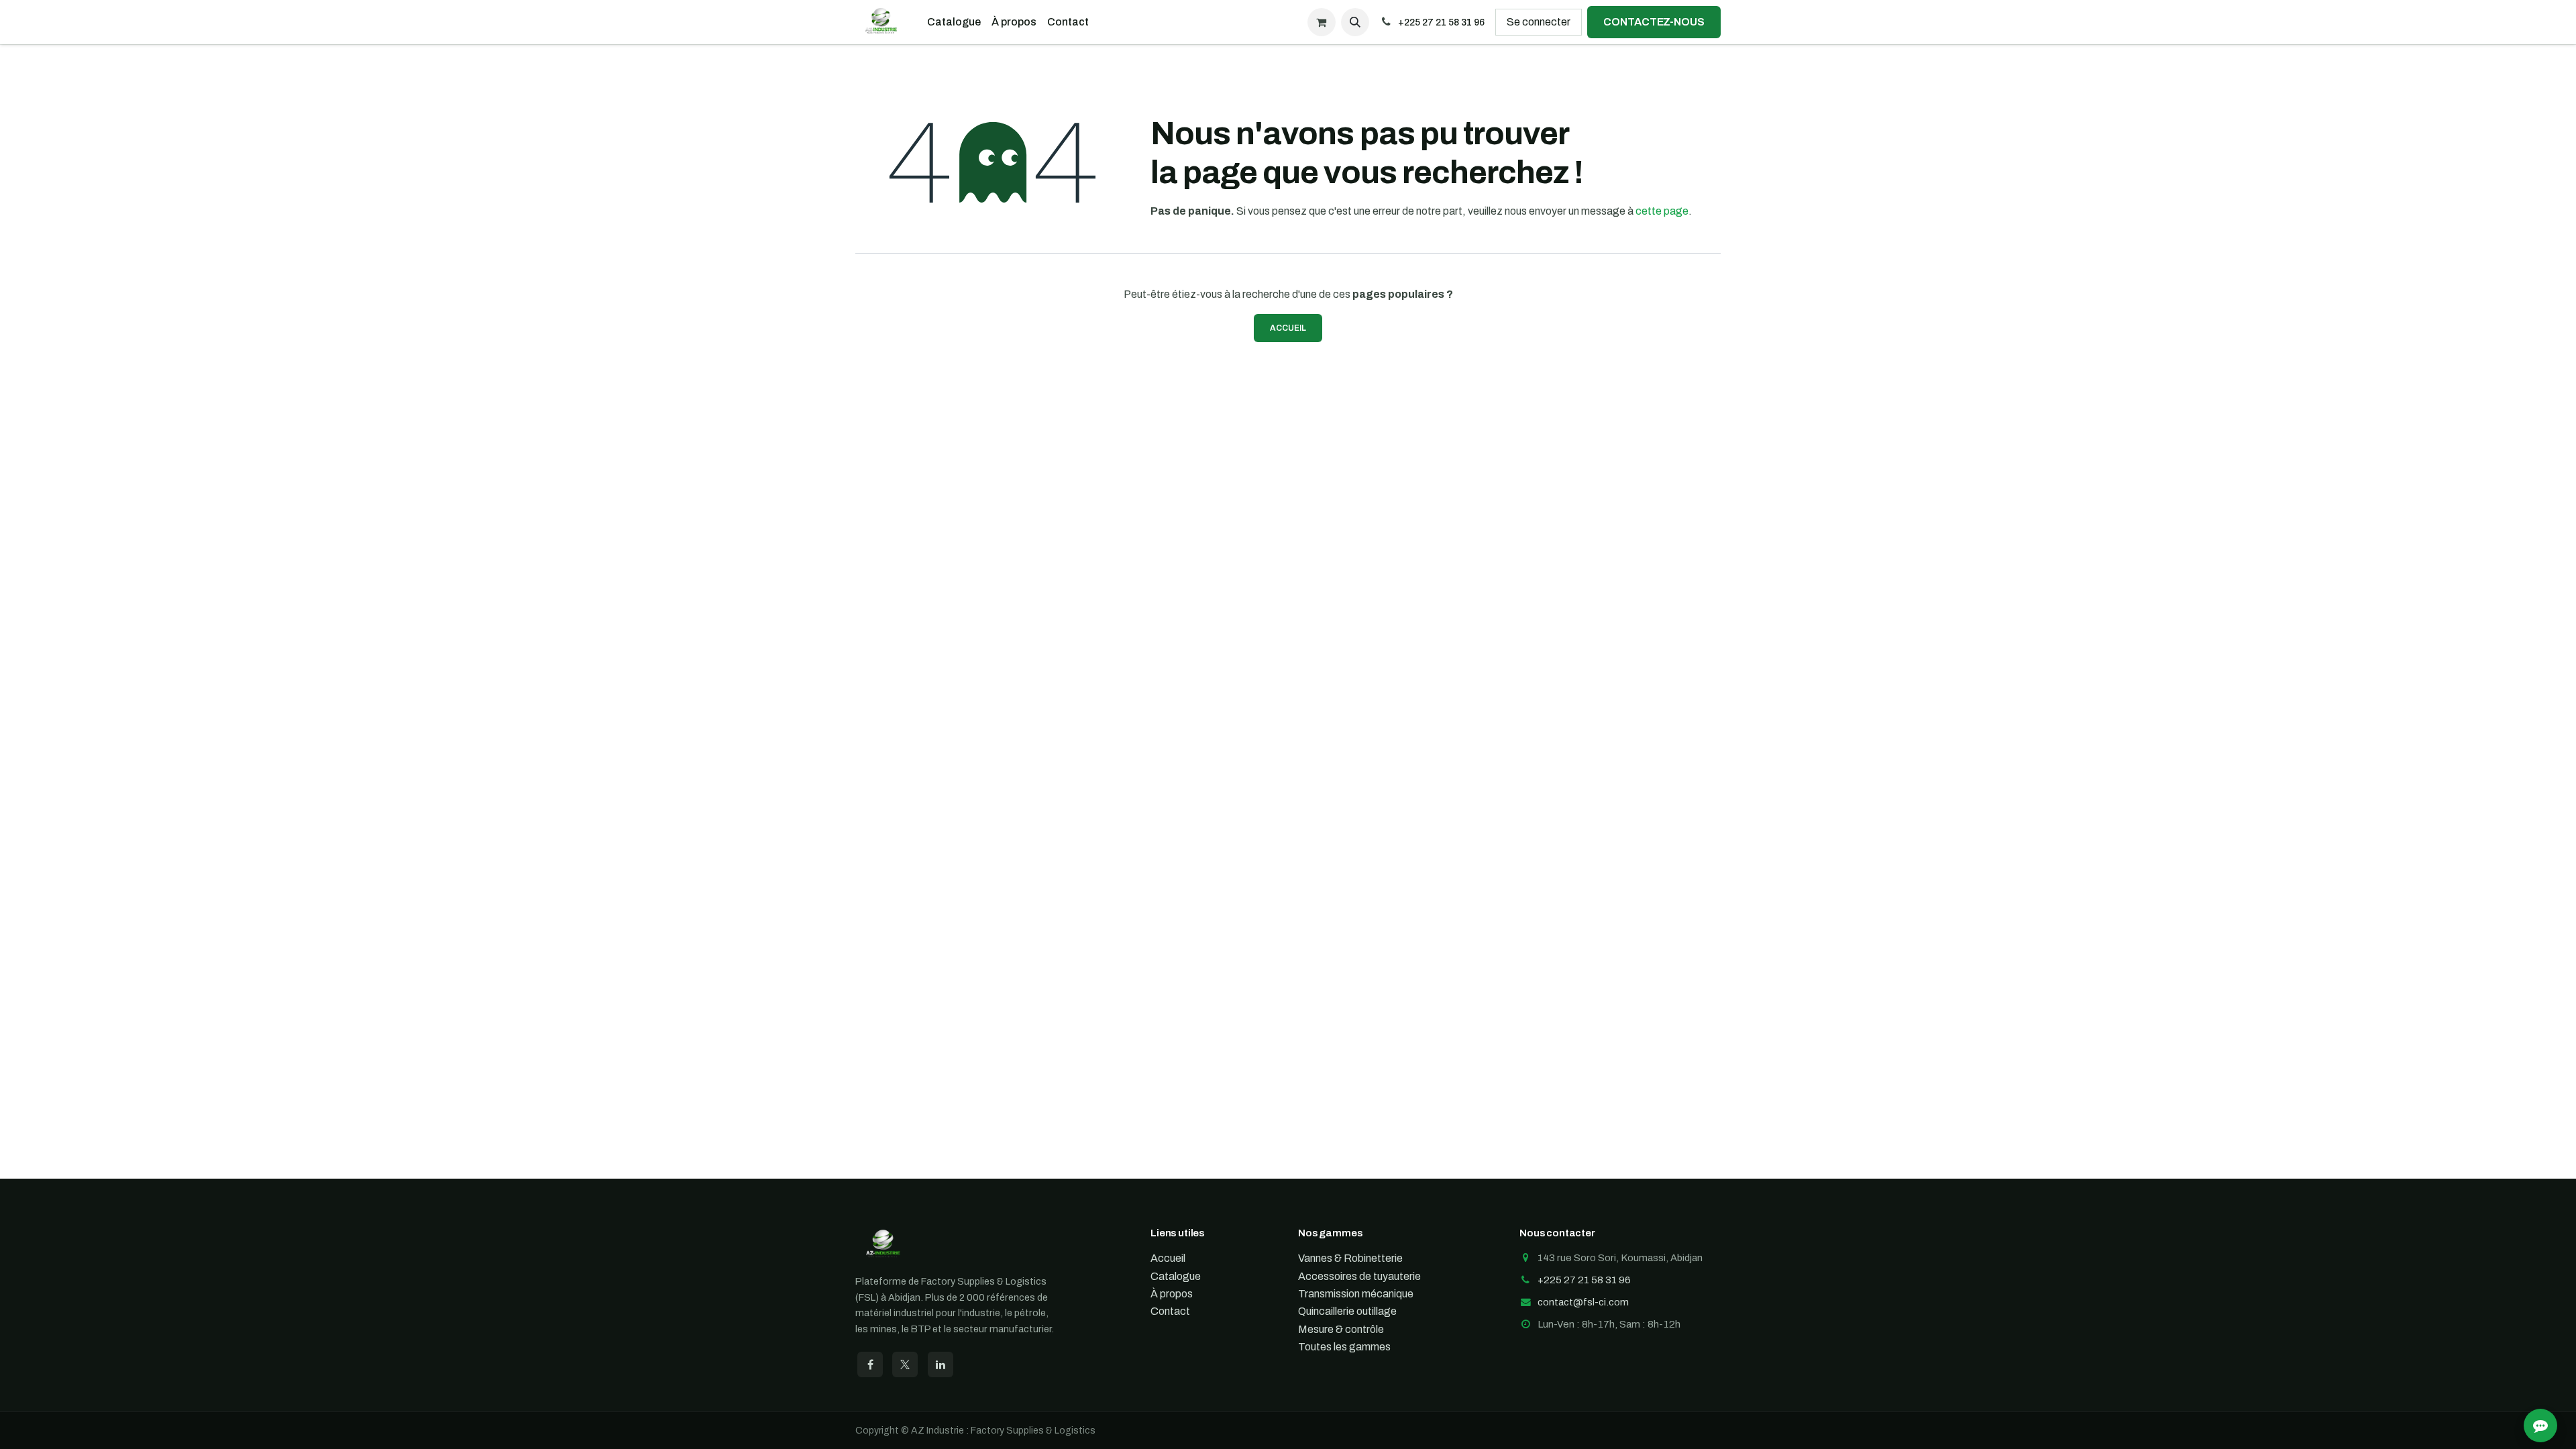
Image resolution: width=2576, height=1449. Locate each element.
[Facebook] (870, 1364)
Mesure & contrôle (1341, 1329)
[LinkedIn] (941, 1364)
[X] (905, 1364)
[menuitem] (954, 22)
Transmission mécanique (1356, 1294)
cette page (1662, 211)
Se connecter (1539, 22)
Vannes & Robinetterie (1350, 1258)
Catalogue (1176, 1276)
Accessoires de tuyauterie (1359, 1276)
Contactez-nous (1654, 22)
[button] (1355, 22)
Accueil (1288, 328)
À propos (1172, 1294)
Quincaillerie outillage (1347, 1311)
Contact (1170, 1311)
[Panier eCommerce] (1322, 22)
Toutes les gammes (1344, 1347)
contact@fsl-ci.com (1583, 1302)
